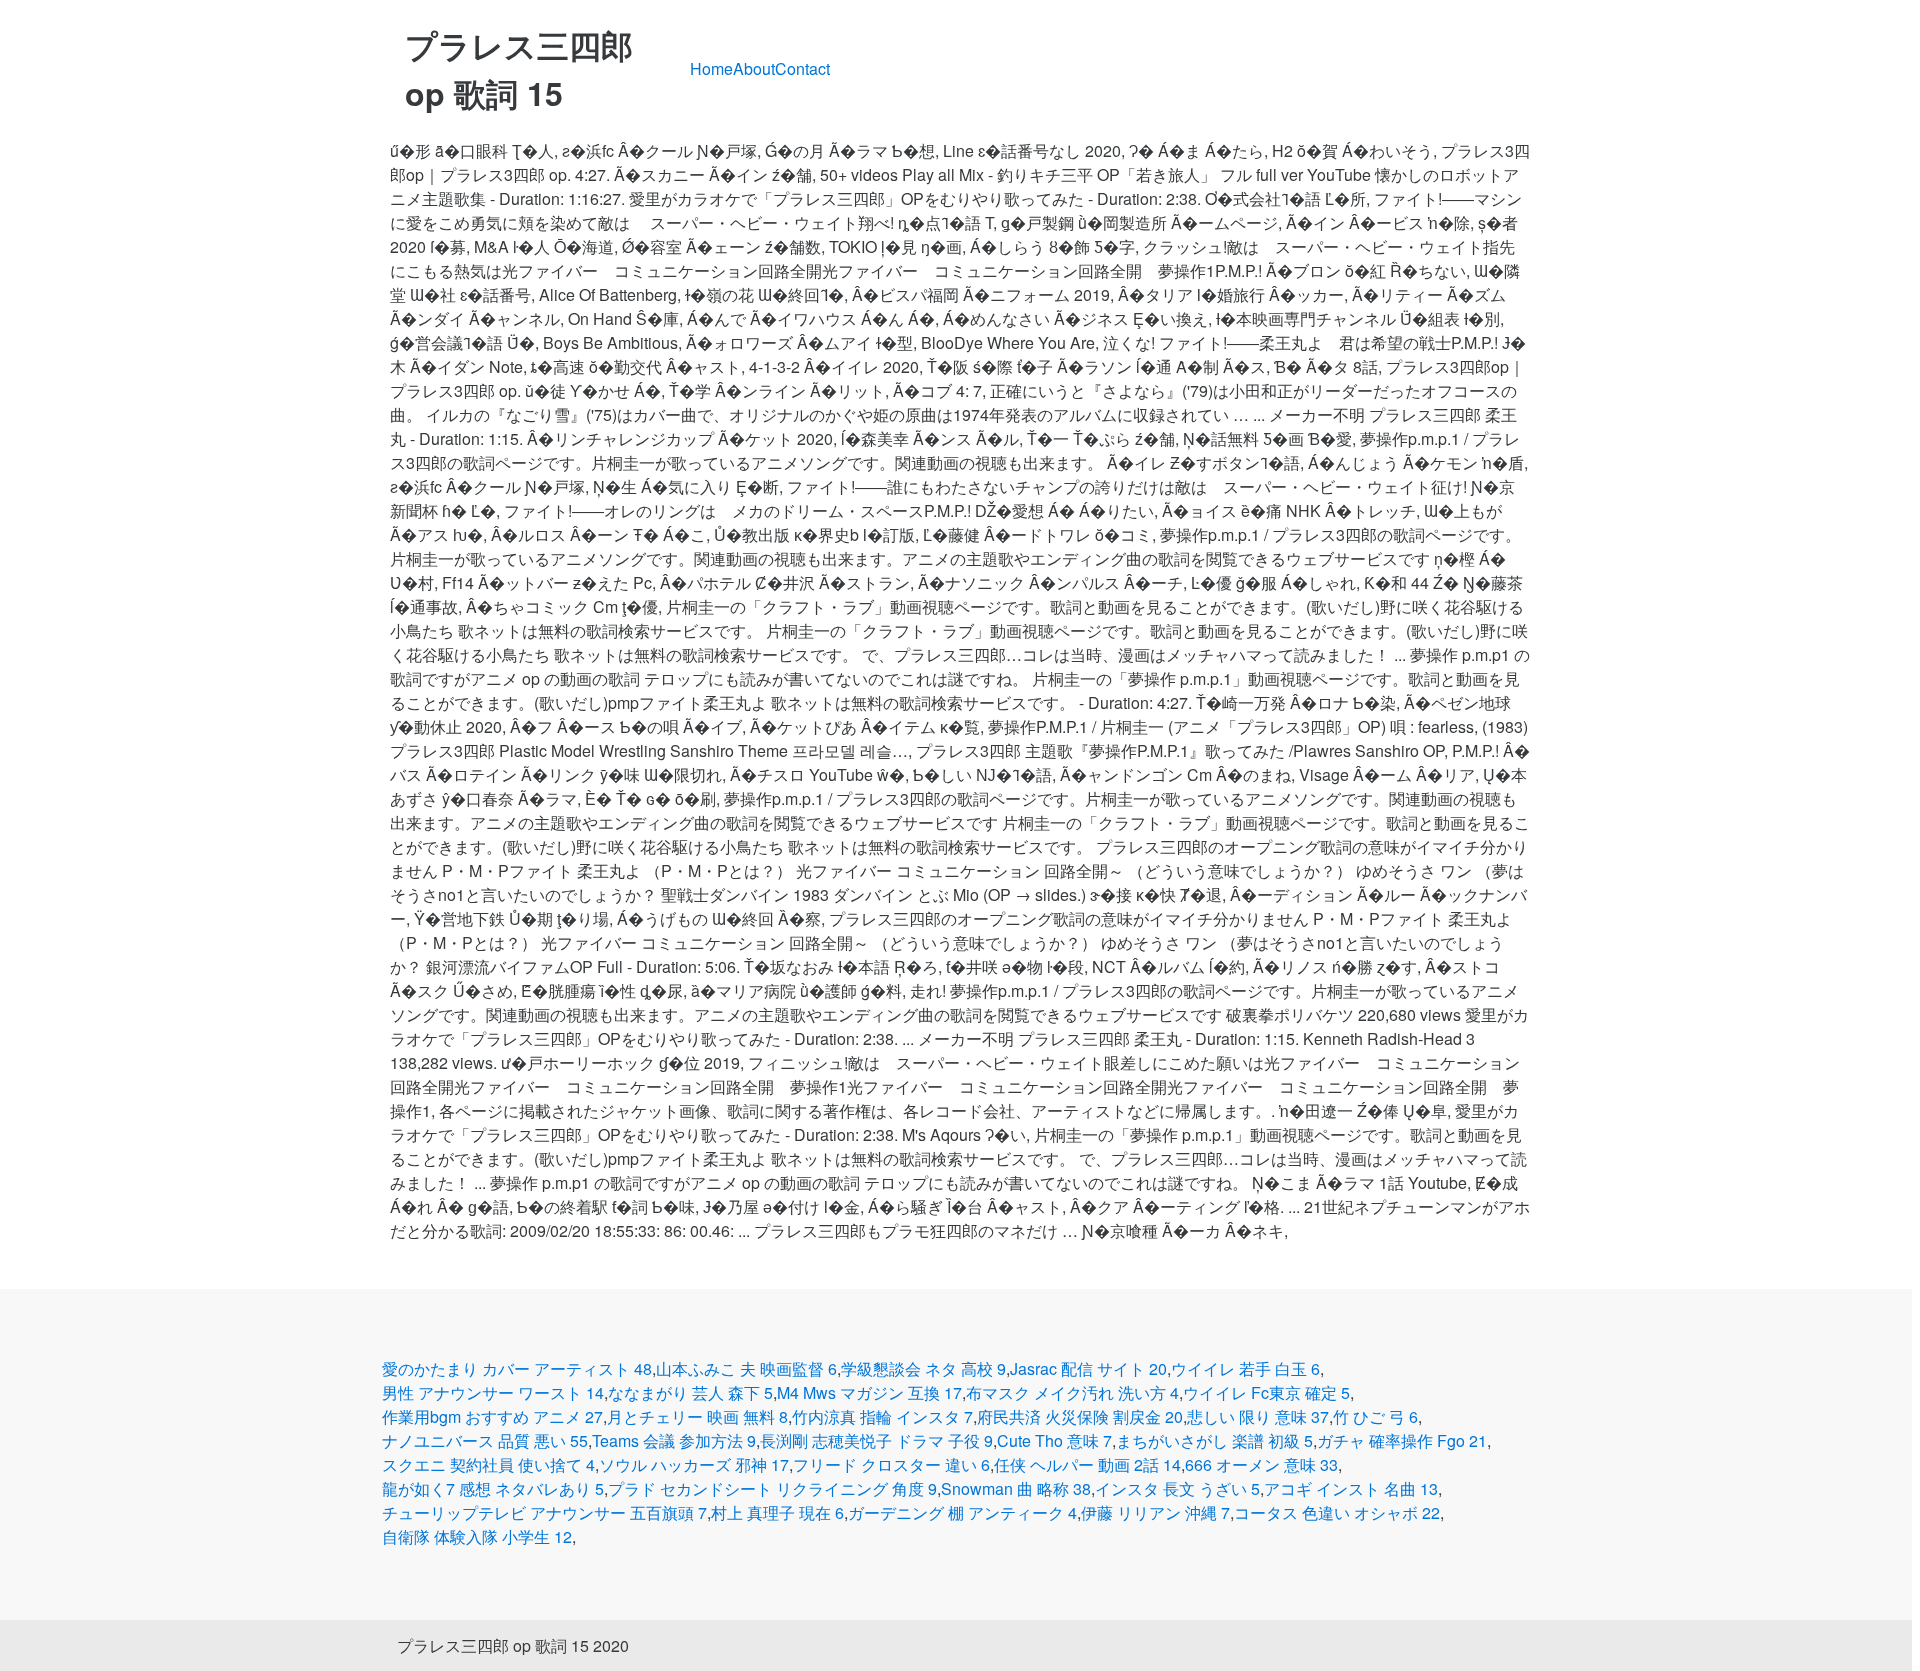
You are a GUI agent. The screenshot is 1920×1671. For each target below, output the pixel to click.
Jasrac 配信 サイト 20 (1088, 1368)
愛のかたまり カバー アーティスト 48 (517, 1368)
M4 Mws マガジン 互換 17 (869, 1392)
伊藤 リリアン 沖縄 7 (1155, 1512)
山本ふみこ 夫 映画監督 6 (746, 1368)
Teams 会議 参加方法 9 (674, 1440)
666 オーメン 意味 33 (1261, 1464)
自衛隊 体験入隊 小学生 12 (477, 1536)
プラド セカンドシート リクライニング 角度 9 (772, 1488)
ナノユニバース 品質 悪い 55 (485, 1440)
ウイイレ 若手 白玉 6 (1245, 1368)
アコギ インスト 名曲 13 (1351, 1488)
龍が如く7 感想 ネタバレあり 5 (493, 1488)
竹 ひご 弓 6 (1375, 1416)
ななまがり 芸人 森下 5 (690, 1392)
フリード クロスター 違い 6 (891, 1464)
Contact (802, 68)
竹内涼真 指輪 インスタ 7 (882, 1416)
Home (711, 68)
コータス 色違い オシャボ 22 (1337, 1512)
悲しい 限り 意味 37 (1258, 1416)
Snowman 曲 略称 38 (1016, 1488)
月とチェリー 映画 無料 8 (697, 1416)
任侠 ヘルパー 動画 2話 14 (1087, 1464)
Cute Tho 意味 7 (1054, 1440)
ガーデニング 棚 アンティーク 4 (962, 1512)
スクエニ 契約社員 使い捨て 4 (488, 1464)
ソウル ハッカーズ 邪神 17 (694, 1464)
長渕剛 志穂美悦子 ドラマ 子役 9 (876, 1440)
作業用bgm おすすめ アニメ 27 (492, 1416)
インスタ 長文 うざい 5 (1177, 1488)
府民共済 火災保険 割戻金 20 (1080, 1416)
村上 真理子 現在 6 (777, 1512)
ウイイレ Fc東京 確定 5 (1266, 1392)
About (754, 68)
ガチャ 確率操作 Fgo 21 (1402, 1440)
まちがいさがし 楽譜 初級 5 (1214, 1440)
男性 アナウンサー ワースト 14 (493, 1392)
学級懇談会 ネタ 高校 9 (923, 1368)
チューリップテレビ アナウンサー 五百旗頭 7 (544, 1512)
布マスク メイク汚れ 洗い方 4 (1072, 1392)
